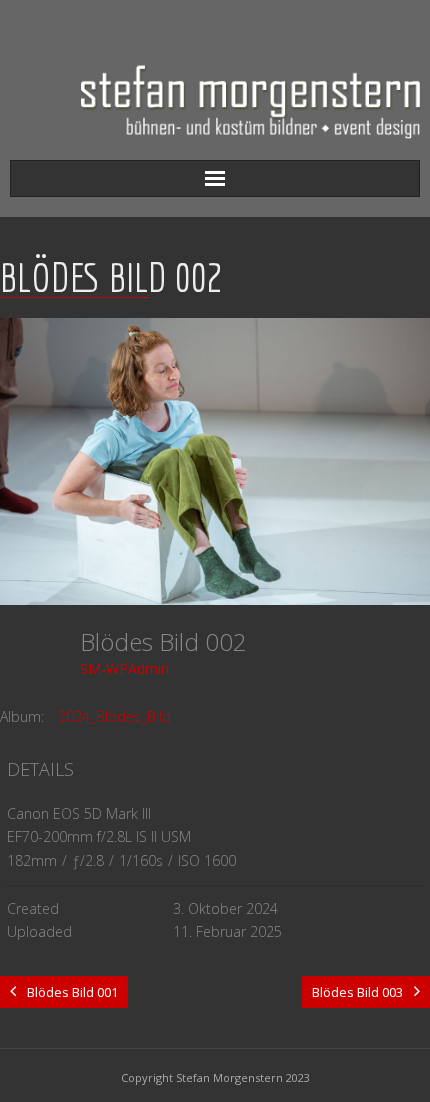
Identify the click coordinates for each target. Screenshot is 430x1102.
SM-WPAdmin (124, 668)
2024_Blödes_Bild (114, 716)
